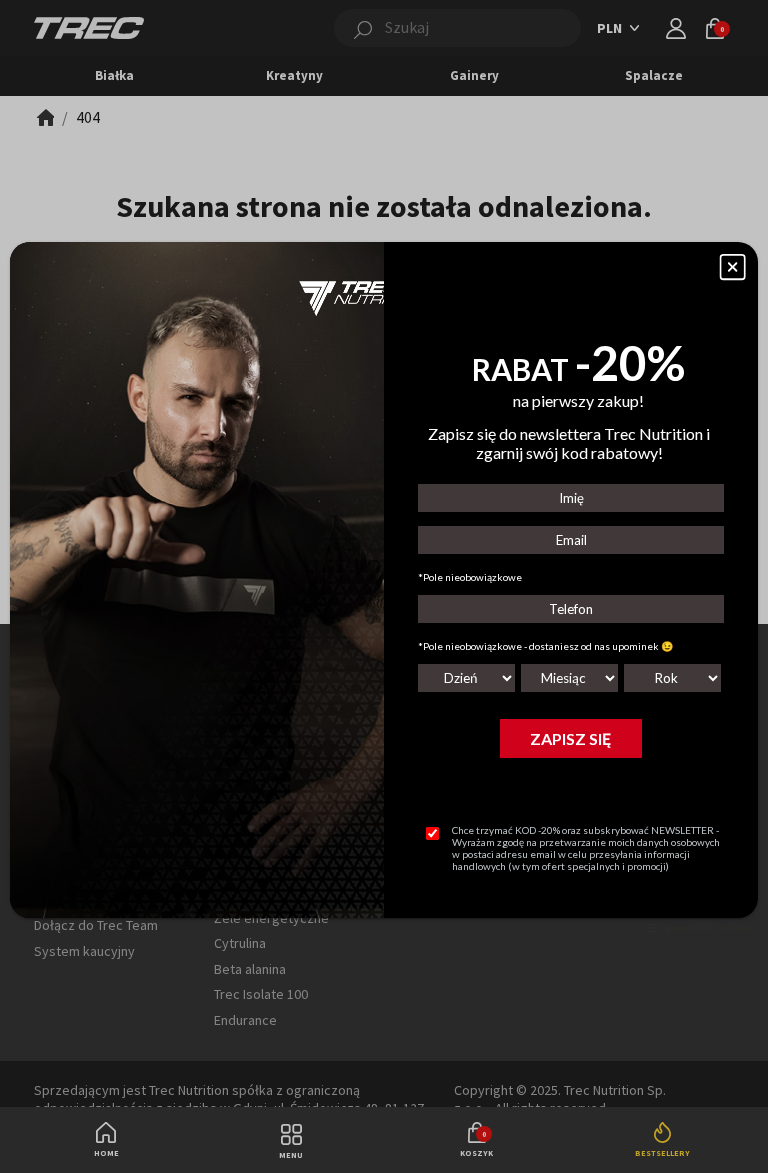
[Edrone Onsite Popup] (384, 586)
